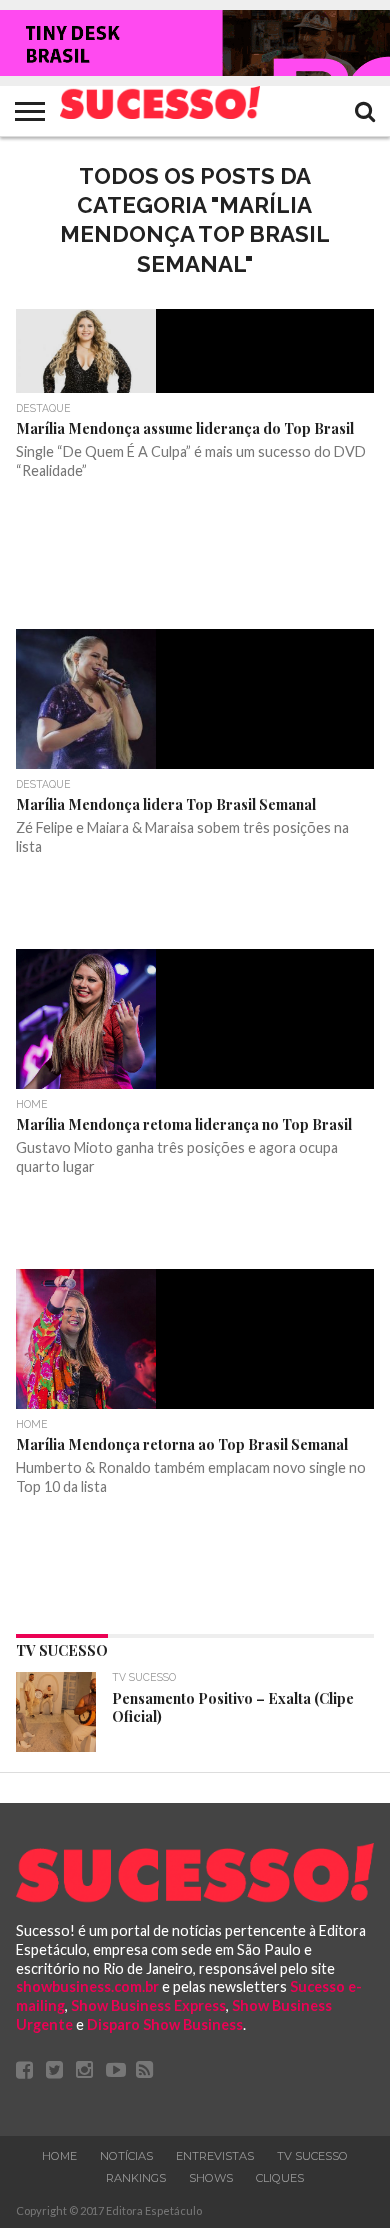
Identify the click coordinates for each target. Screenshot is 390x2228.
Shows (211, 2178)
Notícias (126, 2156)
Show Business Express (148, 2005)
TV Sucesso (312, 2156)
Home (59, 2156)
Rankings (136, 2178)
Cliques (280, 2178)
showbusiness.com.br (87, 1986)
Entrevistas (215, 2156)
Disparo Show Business (165, 2024)
